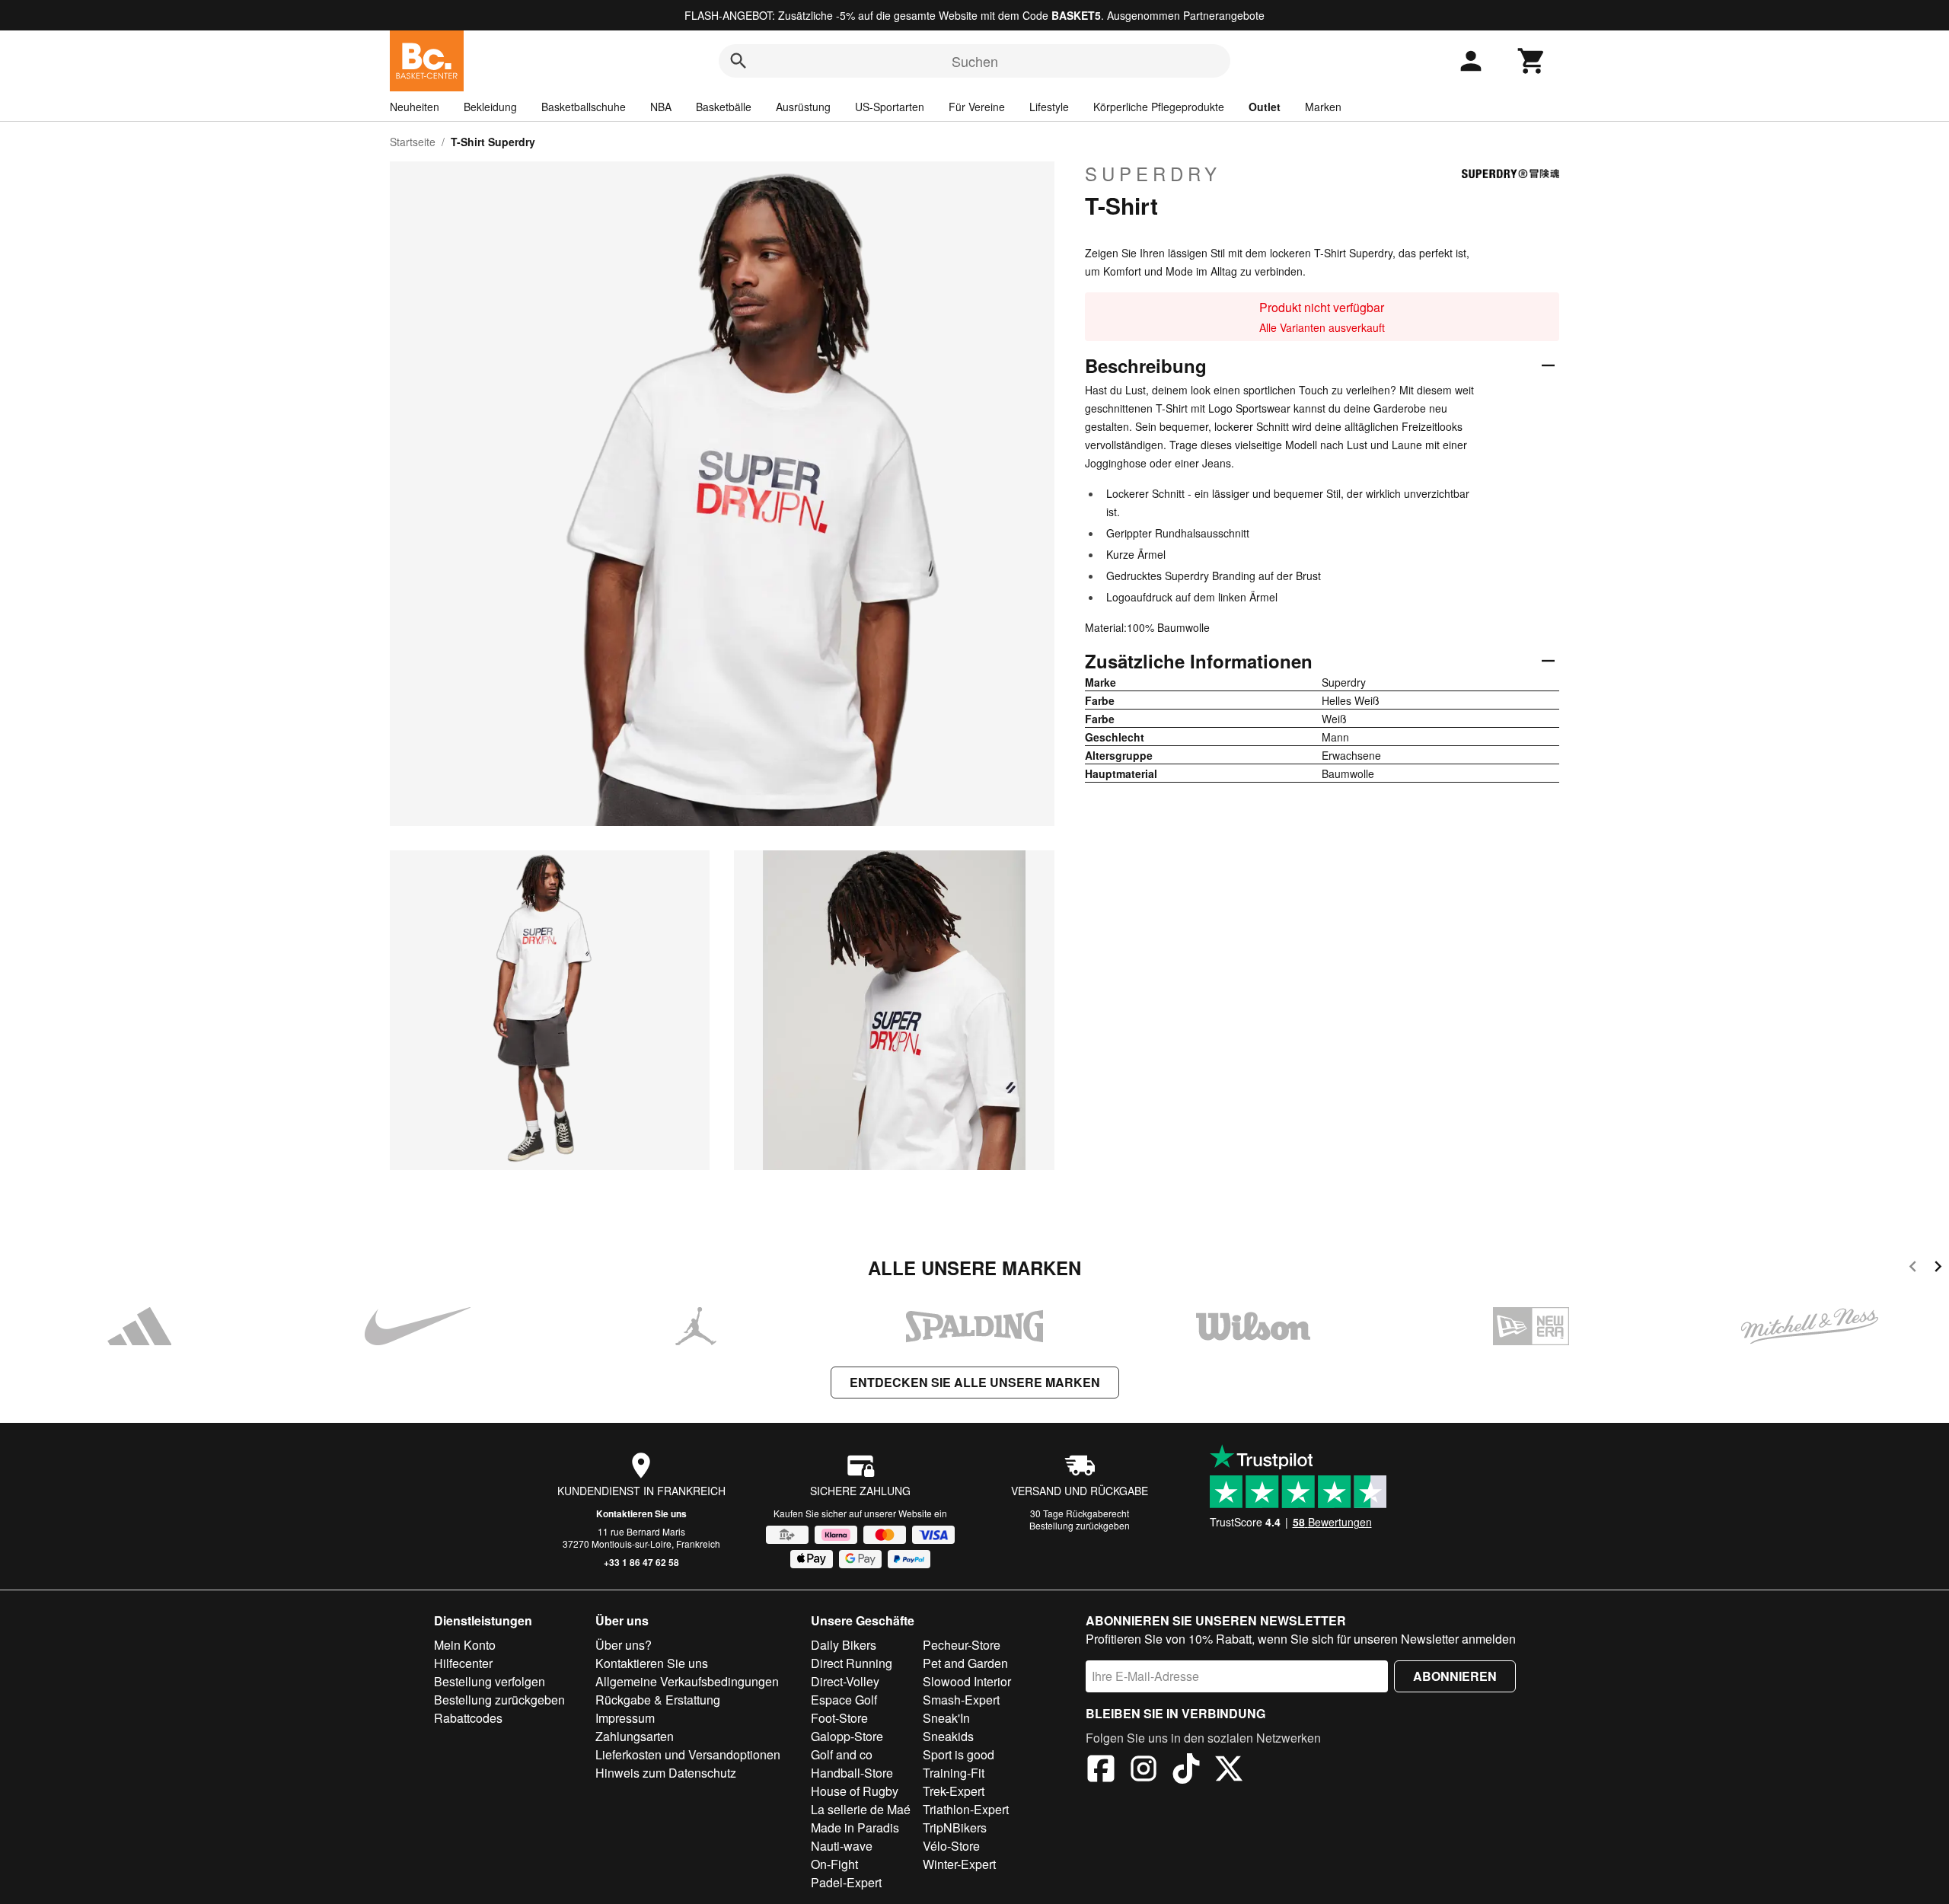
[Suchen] (738, 61)
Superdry (1153, 174)
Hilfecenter (463, 1663)
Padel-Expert (846, 1882)
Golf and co (842, 1754)
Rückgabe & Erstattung (658, 1700)
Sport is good (959, 1754)
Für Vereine (977, 107)
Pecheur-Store (962, 1645)
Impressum (625, 1718)
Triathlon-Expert (966, 1809)
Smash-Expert (961, 1700)
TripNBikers (955, 1827)
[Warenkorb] (1532, 61)
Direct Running (852, 1663)
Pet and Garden (965, 1663)
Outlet (1265, 107)
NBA (661, 107)
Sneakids (948, 1736)
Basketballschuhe (584, 107)
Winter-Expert (959, 1864)
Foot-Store (839, 1718)
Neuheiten (415, 107)
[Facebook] (1101, 1771)
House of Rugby (855, 1791)
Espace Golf (844, 1700)
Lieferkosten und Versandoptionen (688, 1754)
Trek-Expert (954, 1791)
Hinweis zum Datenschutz (666, 1773)
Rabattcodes (468, 1718)
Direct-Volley (845, 1681)
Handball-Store (852, 1773)
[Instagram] (1144, 1771)
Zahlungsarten (635, 1736)
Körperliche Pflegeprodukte (1159, 107)
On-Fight (834, 1864)
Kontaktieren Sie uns (641, 1513)
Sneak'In (946, 1718)
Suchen (975, 61)
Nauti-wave (842, 1846)
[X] (1229, 1771)
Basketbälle (724, 107)
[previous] (1913, 1269)
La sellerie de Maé (861, 1809)
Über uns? (624, 1645)
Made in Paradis (855, 1827)
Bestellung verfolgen (490, 1681)
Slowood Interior (967, 1681)
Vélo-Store (951, 1846)
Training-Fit (954, 1773)
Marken (1323, 107)
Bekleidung (490, 107)
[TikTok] (1186, 1771)
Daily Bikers (844, 1645)
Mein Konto (465, 1645)
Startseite (413, 142)
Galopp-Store (847, 1736)
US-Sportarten (890, 107)
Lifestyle (1049, 107)
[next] (1938, 1269)
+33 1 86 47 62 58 (641, 1562)
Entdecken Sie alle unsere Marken (975, 1382)
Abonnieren (1455, 1676)
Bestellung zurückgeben (1080, 1525)
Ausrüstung (803, 107)
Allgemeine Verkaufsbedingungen (687, 1681)
